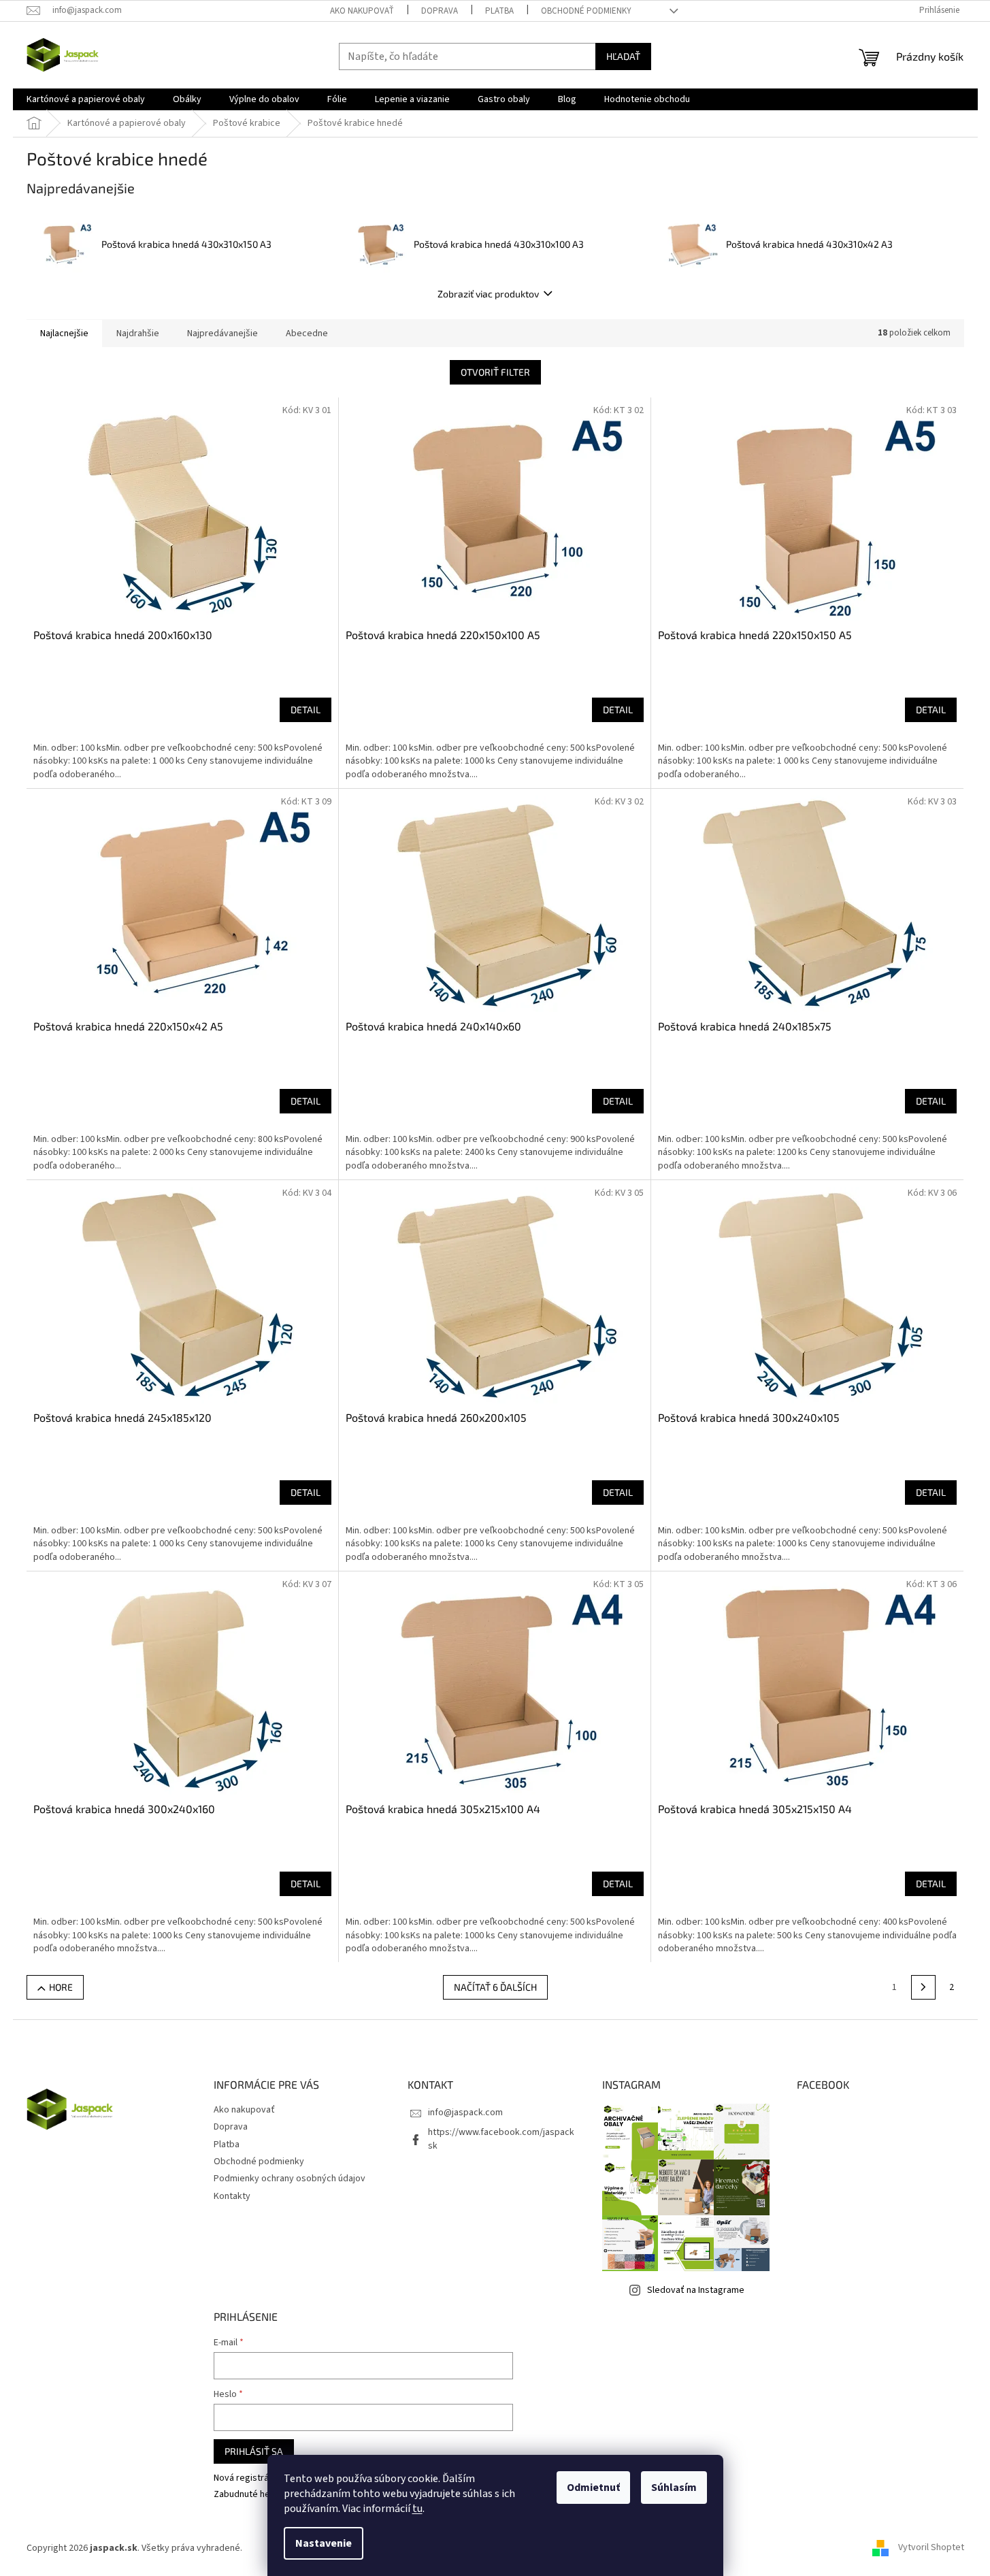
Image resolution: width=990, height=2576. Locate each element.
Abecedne (307, 333)
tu (417, 2509)
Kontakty (232, 2196)
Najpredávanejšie (222, 333)
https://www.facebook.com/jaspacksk (501, 2139)
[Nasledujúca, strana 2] (923, 1987)
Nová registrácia (247, 2478)
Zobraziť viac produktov (488, 294)
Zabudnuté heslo (248, 2495)
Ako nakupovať (362, 11)
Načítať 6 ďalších (495, 1987)
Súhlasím (674, 2488)
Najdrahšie (138, 333)
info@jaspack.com (465, 2113)
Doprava (440, 11)
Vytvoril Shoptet (931, 2548)
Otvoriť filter (495, 372)
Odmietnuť (593, 2488)
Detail (306, 710)
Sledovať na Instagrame (696, 2290)
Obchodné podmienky (586, 11)
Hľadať (623, 56)
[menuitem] (86, 99)
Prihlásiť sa (254, 2451)
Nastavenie (324, 2543)
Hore (61, 1987)
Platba (499, 11)
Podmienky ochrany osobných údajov (290, 2179)
